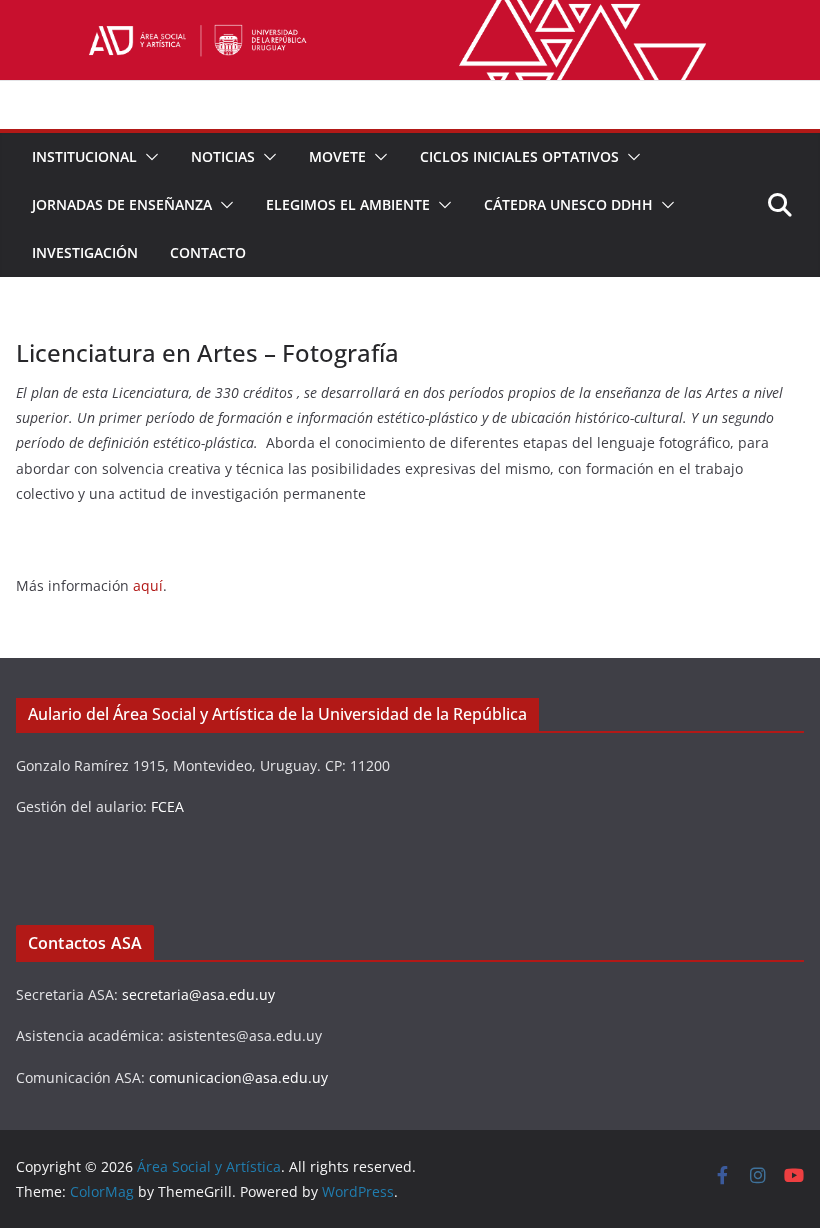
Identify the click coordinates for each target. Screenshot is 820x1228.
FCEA (167, 806)
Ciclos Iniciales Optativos (519, 156)
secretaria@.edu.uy (198, 994)
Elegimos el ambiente (348, 204)
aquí (148, 585)
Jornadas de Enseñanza (122, 204)
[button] (148, 157)
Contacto (208, 252)
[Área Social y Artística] (410, 14)
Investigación (85, 252)
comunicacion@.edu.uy (238, 1077)
